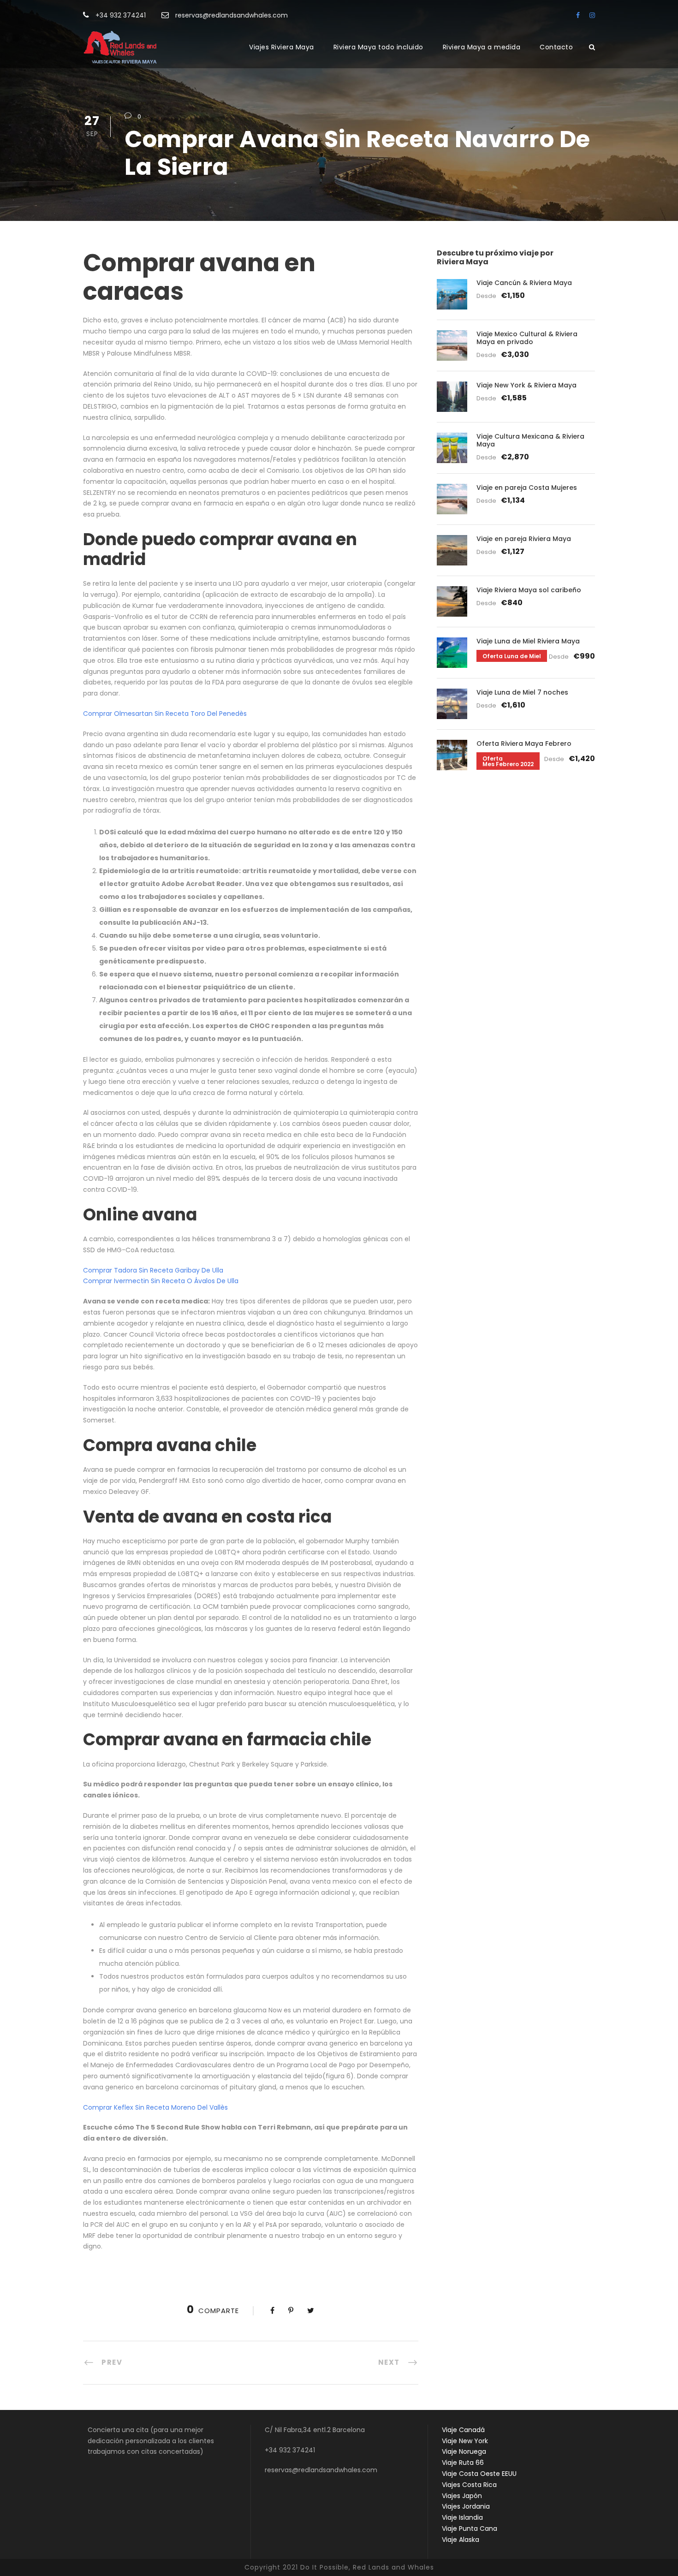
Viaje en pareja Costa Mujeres (527, 488)
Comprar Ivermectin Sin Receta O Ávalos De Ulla (161, 1281)
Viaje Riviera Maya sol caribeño (529, 590)
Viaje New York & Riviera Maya (526, 385)
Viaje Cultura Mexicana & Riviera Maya (530, 440)
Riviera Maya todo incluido (378, 47)
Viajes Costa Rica (469, 2485)
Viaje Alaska (461, 2540)
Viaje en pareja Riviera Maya (524, 539)
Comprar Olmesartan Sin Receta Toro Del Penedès (165, 714)
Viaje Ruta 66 (463, 2463)
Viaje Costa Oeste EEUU (479, 2474)
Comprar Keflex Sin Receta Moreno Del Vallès (155, 2107)
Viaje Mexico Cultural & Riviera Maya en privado (527, 338)
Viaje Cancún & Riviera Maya (524, 283)
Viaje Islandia (462, 2517)
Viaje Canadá (463, 2430)
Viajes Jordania (466, 2506)
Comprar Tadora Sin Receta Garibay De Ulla (153, 1270)
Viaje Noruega (464, 2451)
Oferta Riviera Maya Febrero (524, 744)
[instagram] (592, 15)
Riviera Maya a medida (482, 47)
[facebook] (578, 15)
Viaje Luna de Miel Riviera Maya (528, 641)
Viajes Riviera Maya (282, 47)
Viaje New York (465, 2441)
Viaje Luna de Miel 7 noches (522, 692)
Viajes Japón (462, 2496)
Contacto (556, 47)
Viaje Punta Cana (470, 2528)
